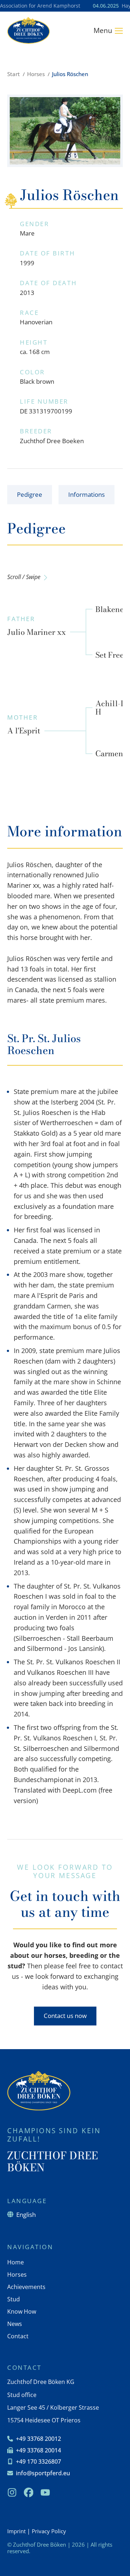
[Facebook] (29, 2493)
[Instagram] (12, 2493)
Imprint (16, 2531)
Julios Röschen (70, 74)
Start (14, 74)
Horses (36, 74)
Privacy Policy (49, 2531)
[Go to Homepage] (29, 30)
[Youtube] (45, 2493)
